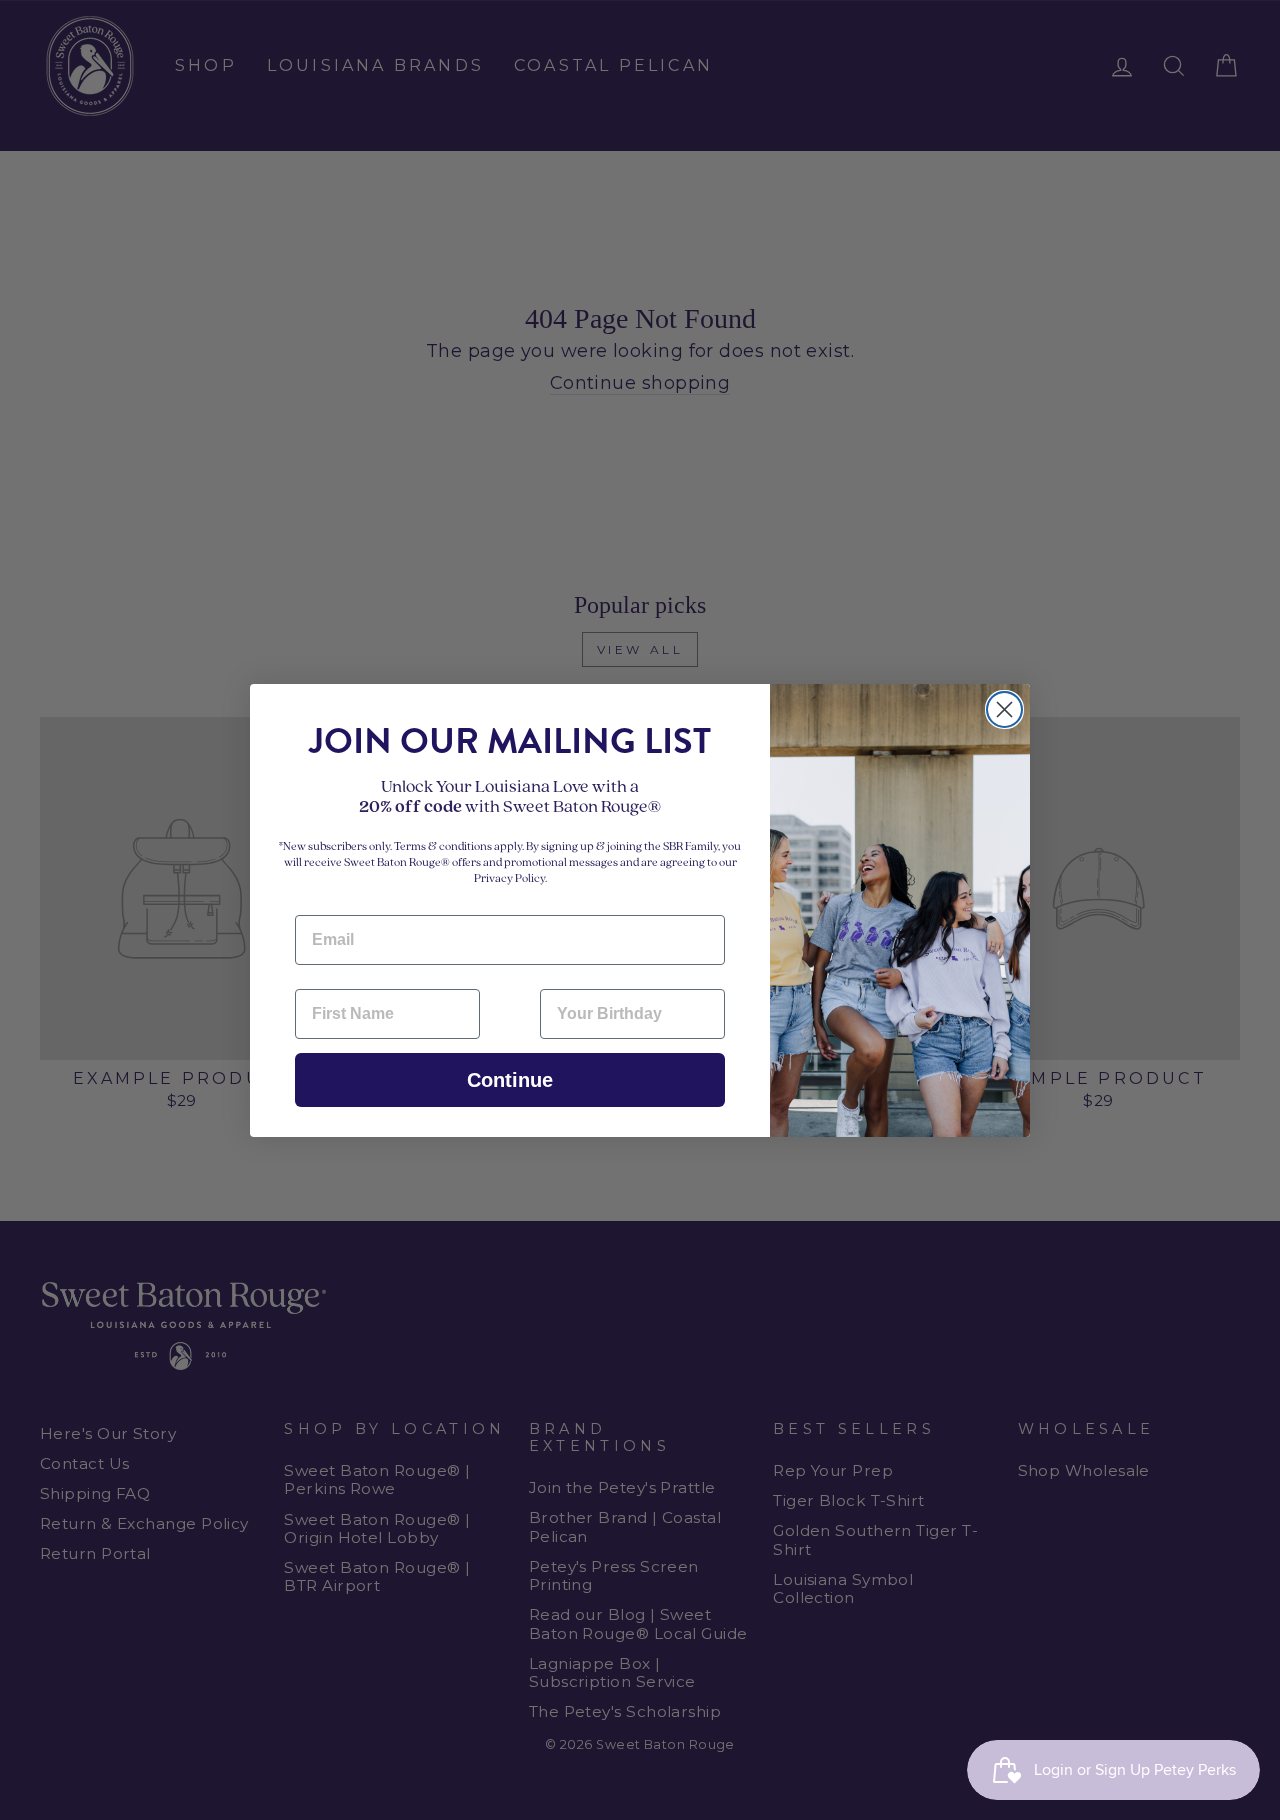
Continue (510, 1080)
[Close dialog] (1004, 709)
